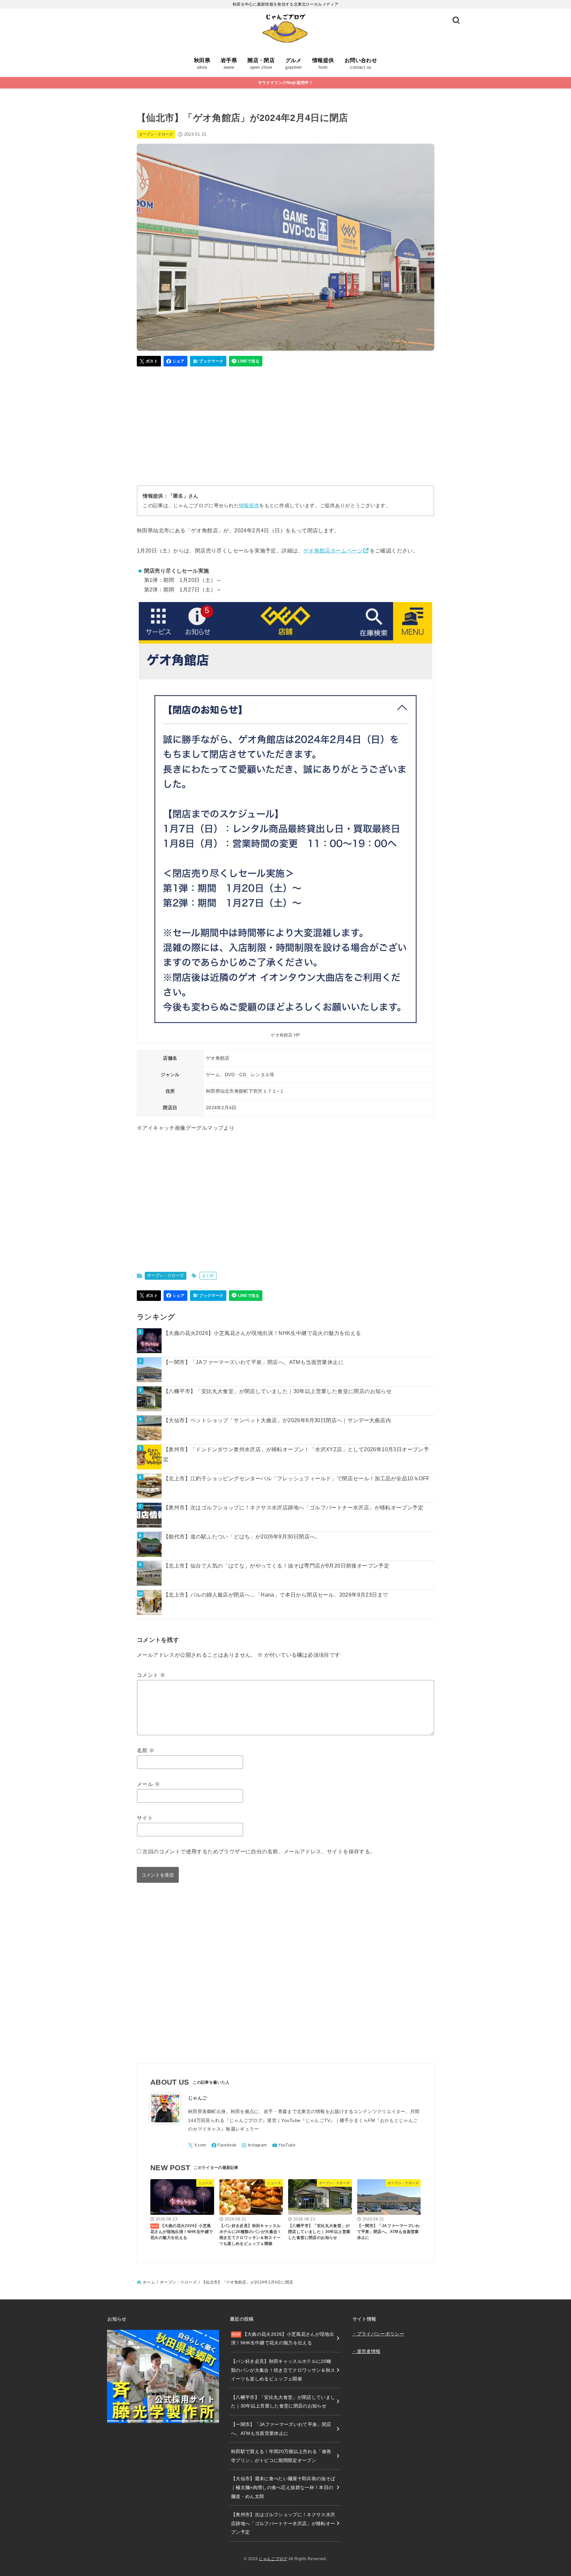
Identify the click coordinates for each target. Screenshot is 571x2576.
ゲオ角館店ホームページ (333, 551)
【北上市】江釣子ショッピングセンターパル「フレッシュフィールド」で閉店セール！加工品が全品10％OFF (296, 1478)
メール (148, 1784)
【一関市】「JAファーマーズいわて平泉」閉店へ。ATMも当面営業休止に (253, 1362)
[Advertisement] (285, 423)
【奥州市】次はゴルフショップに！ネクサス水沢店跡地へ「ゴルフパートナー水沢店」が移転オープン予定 (293, 1508)
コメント (151, 1675)
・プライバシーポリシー (378, 2334)
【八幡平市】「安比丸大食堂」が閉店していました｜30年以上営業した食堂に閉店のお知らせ (277, 1391)
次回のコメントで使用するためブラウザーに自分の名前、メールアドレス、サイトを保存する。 (259, 1852)
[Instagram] (254, 2145)
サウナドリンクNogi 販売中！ (285, 83)
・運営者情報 (366, 2351)
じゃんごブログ (273, 2559)
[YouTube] (284, 2145)
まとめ (208, 1275)
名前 (146, 1750)
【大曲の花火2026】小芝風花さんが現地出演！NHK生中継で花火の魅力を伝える (262, 1333)
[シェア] (176, 361)
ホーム (149, 2282)
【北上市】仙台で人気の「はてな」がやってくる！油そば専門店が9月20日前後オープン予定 (276, 1566)
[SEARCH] (456, 20)
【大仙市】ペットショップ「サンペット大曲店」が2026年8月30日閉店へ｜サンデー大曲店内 (277, 1420)
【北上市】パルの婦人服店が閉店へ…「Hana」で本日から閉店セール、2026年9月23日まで (276, 1595)
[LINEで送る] (246, 361)
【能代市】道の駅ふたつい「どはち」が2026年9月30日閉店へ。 (242, 1537)
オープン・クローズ (156, 134)
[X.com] (197, 2145)
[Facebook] (224, 2145)
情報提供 (249, 506)
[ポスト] (149, 361)
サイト (145, 1818)
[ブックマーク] (208, 361)
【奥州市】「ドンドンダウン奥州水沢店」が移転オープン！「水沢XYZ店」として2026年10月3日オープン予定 (296, 1454)
